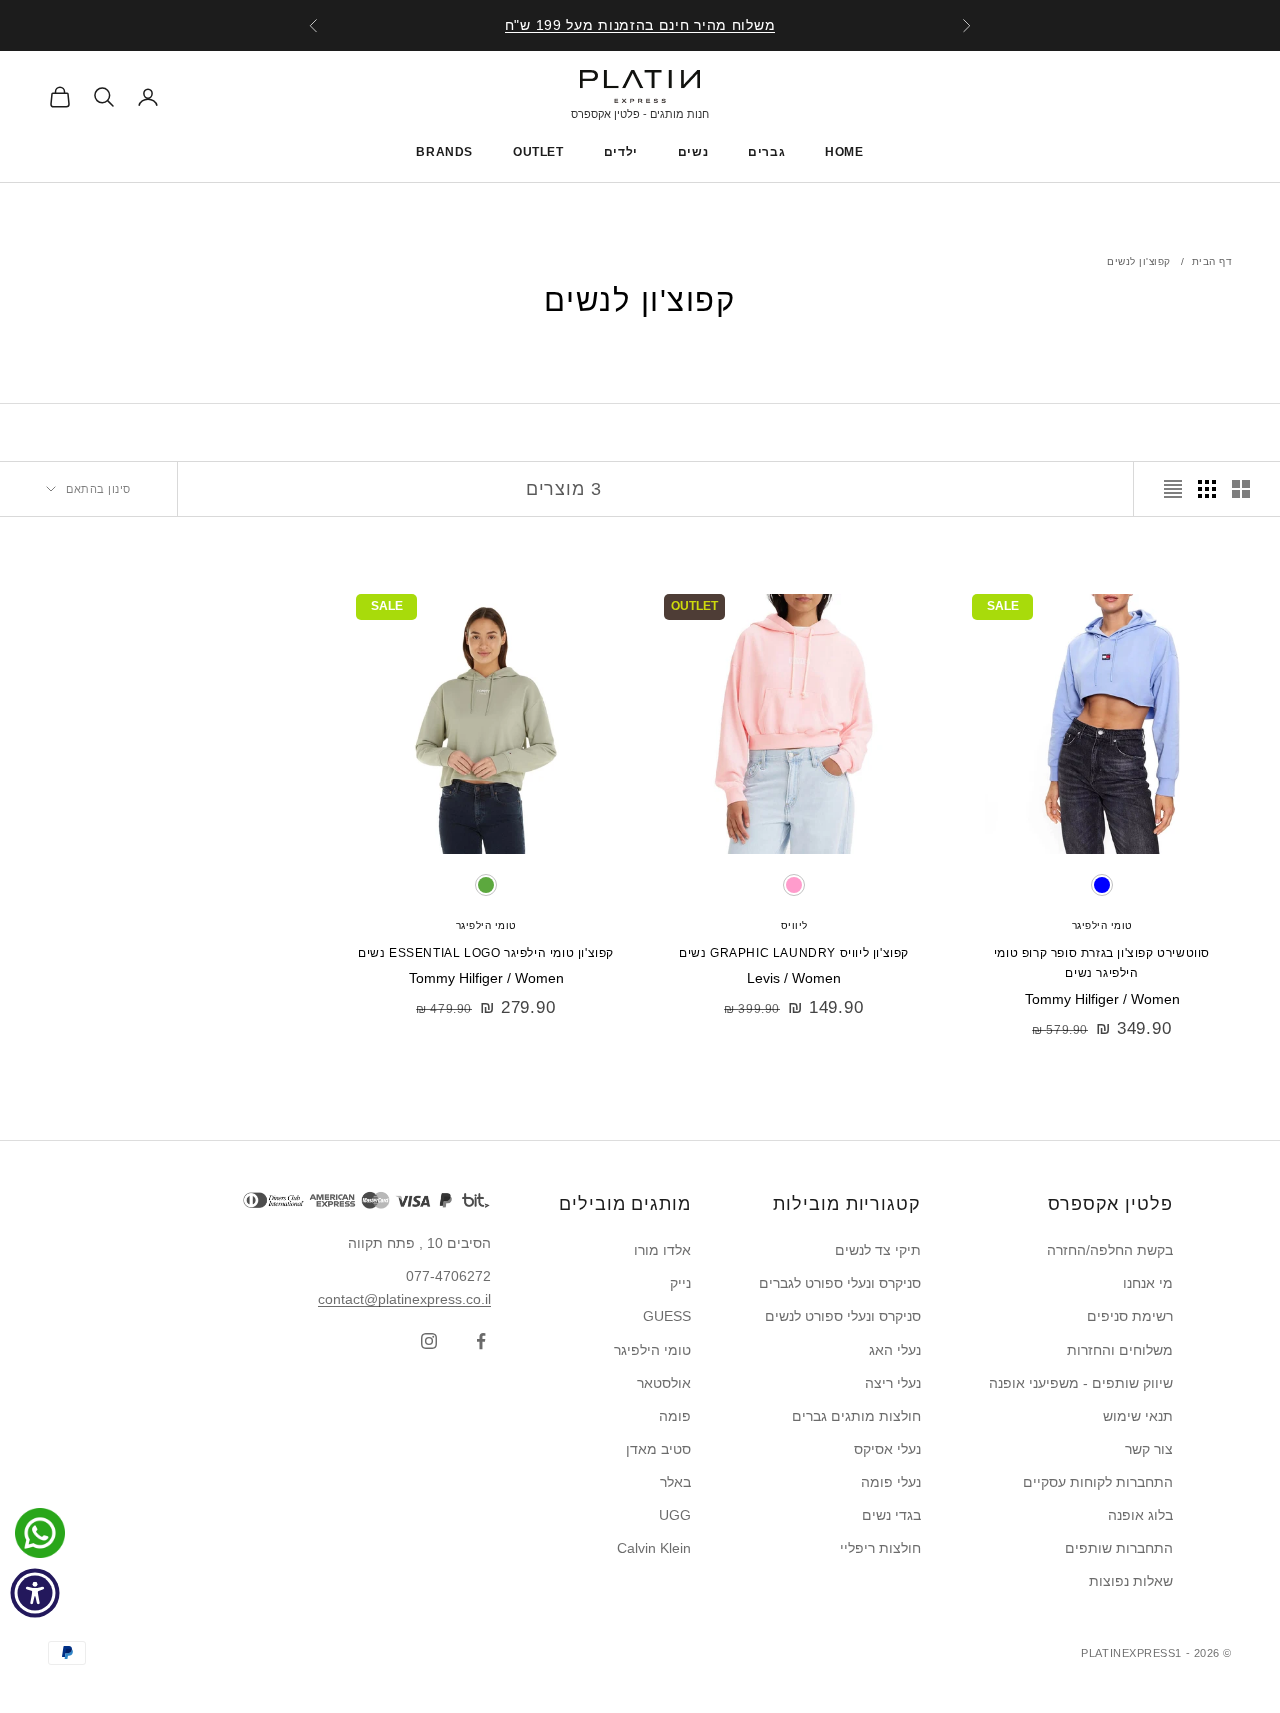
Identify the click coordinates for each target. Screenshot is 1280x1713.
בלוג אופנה (1140, 1515)
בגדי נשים (891, 1515)
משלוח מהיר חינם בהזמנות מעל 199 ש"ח (640, 25)
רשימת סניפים (1130, 1316)
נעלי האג (895, 1350)
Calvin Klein (654, 1548)
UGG (675, 1515)
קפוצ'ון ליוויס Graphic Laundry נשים (794, 953)
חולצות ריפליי (880, 1548)
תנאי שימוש (1138, 1416)
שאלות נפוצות (1131, 1581)
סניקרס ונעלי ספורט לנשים (843, 1316)
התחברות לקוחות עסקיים (1098, 1482)
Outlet (538, 152)
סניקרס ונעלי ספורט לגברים (840, 1283)
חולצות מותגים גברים (856, 1416)
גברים (766, 152)
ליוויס (794, 925)
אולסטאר (664, 1383)
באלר (675, 1482)
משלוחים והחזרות (1120, 1350)
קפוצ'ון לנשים (1139, 261)
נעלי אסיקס (887, 1449)
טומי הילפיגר (1102, 925)
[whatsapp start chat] (35, 1533)
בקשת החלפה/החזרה (1110, 1250)
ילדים (621, 152)
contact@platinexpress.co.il (404, 1299)
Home (844, 152)
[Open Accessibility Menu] (35, 1593)
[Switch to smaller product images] (1207, 489)
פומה (675, 1416)
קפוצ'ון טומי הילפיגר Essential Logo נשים (486, 953)
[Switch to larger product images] (1241, 489)
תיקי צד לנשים (878, 1250)
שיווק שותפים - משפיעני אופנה (1081, 1383)
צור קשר (1149, 1449)
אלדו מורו (662, 1250)
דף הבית (1212, 261)
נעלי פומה (891, 1482)
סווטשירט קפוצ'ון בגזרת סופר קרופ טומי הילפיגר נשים (1102, 963)
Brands (444, 152)
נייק (680, 1283)
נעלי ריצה (893, 1383)
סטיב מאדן (658, 1449)
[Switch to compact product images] (1173, 489)
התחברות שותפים (1119, 1548)
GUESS (667, 1316)
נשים (693, 152)
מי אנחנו (1148, 1283)
